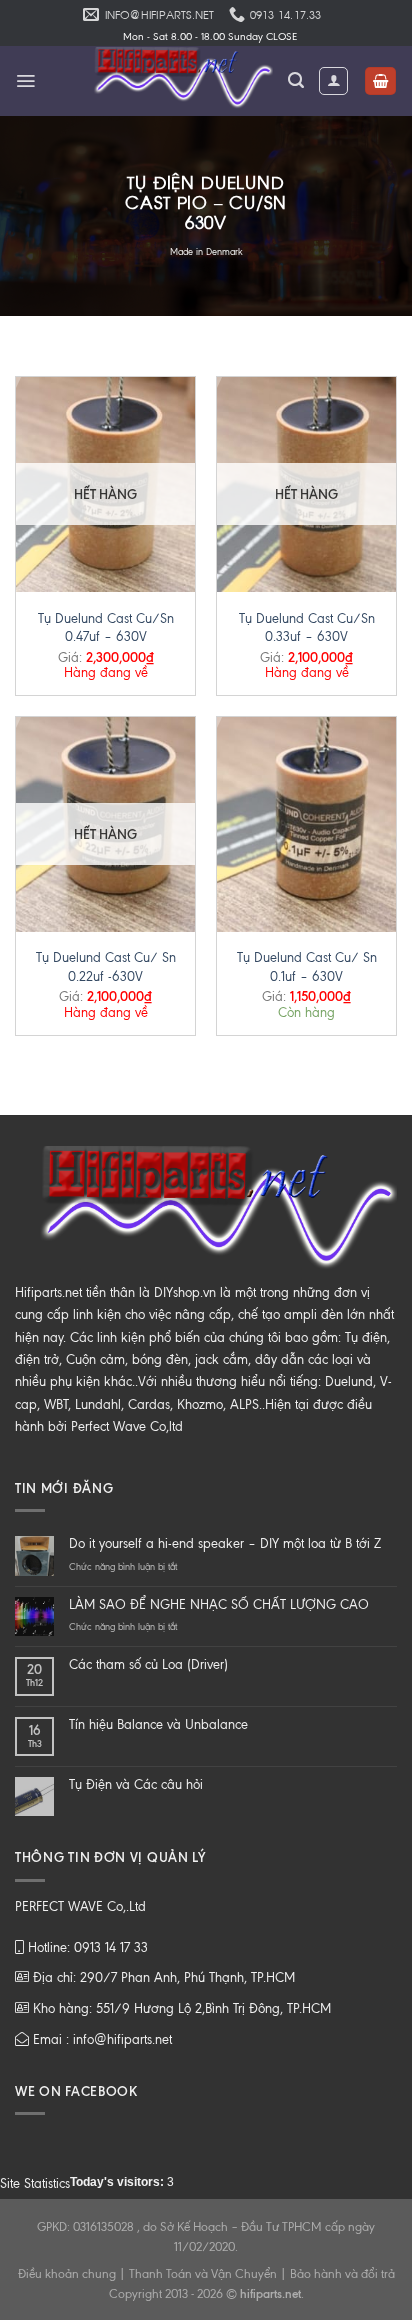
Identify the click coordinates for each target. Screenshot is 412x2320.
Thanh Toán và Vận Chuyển (203, 2274)
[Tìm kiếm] (296, 80)
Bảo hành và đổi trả (342, 2274)
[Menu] (25, 81)
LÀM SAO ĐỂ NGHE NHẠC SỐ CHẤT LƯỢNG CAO (219, 1604)
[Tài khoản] (333, 81)
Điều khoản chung (67, 2274)
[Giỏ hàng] (380, 81)
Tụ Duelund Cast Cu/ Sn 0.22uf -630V (106, 966)
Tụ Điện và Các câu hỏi (136, 1784)
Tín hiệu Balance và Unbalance (158, 1724)
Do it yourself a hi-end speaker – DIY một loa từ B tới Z (225, 1543)
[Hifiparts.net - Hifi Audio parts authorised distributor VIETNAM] (177, 81)
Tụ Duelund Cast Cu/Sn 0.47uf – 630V (106, 627)
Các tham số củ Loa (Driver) (148, 1664)
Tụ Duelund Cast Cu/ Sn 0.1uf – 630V (307, 966)
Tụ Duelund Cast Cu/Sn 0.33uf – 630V (307, 627)
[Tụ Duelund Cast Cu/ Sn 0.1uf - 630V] (306, 824)
